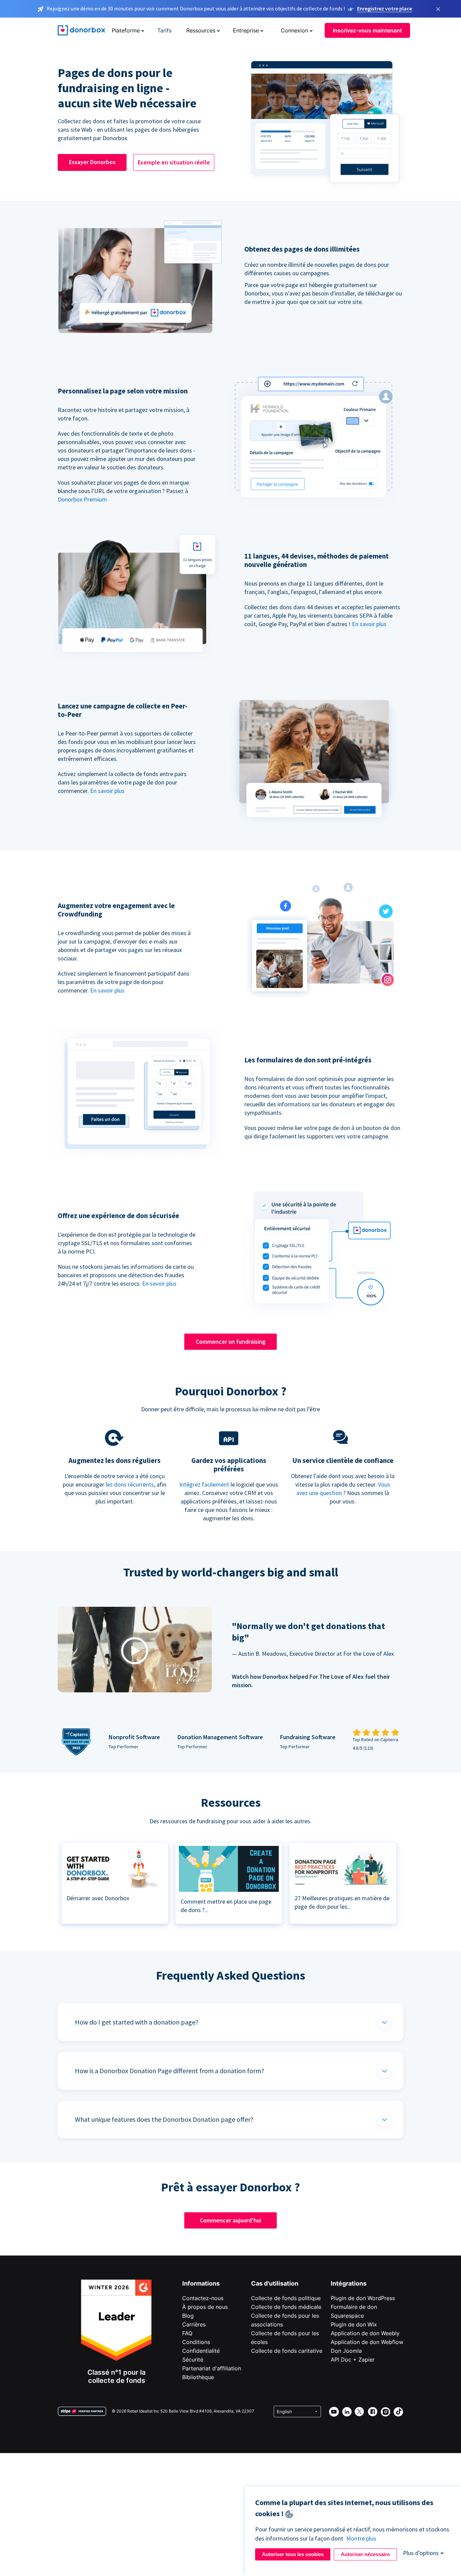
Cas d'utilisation (275, 2283)
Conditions (196, 2342)
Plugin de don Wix (354, 2324)
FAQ (187, 2333)
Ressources (201, 30)
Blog (188, 2316)
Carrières (194, 2324)
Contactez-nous (203, 2298)
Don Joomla (346, 2351)
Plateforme (126, 30)
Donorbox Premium (82, 499)
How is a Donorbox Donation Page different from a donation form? (170, 2071)
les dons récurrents (130, 1484)
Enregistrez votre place (385, 8)
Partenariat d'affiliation (212, 2368)
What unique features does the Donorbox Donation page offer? (164, 2119)
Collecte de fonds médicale (286, 2307)
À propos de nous (205, 2307)
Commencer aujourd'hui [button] (231, 2220)
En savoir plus (369, 624)
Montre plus (361, 2538)
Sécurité (193, 2360)
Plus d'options (421, 2553)
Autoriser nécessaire (365, 2554)
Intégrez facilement (204, 1484)
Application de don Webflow (367, 2342)
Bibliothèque (198, 2377)
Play (135, 1651)
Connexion (294, 30)
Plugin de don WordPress (363, 2298)
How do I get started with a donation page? (137, 2022)
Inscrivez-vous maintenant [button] (367, 30)
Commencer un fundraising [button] (231, 1342)
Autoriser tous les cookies (293, 2554)
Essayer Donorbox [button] (92, 162)
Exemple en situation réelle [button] (174, 162)
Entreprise (246, 30)
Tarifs (164, 30)
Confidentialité (201, 2351)
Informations (201, 2283)
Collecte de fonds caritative (287, 2351)
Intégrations (349, 2283)
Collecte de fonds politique (286, 2298)
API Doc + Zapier (353, 2360)
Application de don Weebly (365, 2333)
